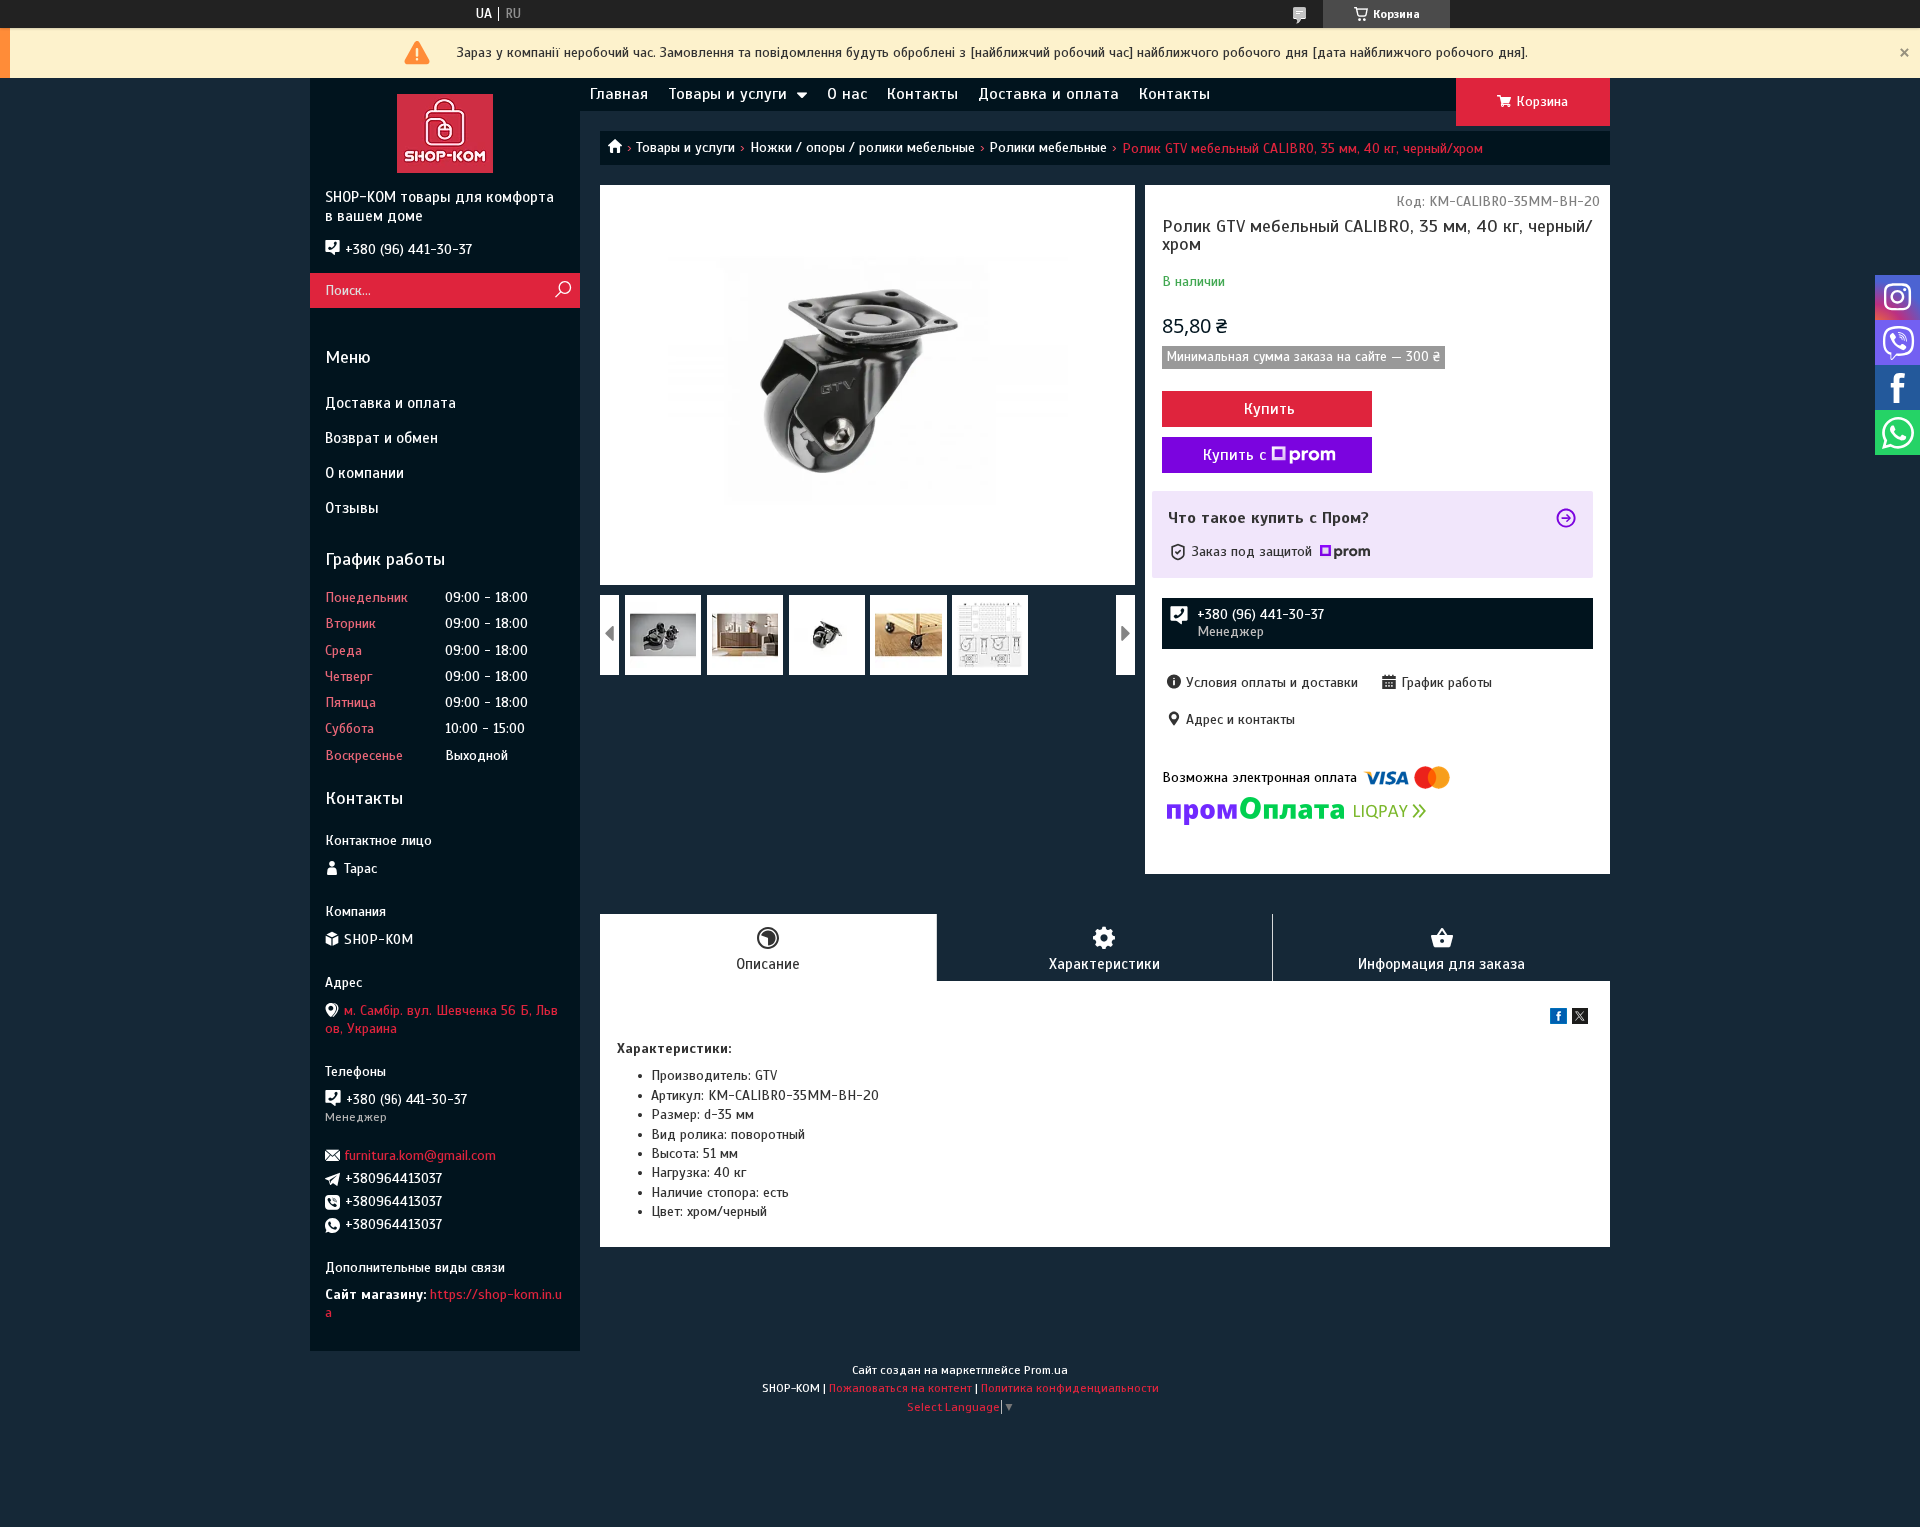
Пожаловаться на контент (900, 1388)
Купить (1269, 409)
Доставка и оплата (1048, 94)
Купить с (1234, 455)
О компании (364, 473)
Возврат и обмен (381, 438)
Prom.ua (1046, 1370)
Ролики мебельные (1048, 147)
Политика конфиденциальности (1070, 1388)
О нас (847, 94)
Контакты (922, 94)
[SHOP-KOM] (445, 133)
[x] (1580, 1019)
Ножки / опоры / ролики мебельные (862, 147)
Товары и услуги (727, 94)
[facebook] (1558, 1019)
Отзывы (352, 508)
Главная (619, 94)
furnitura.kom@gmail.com (420, 1155)
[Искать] (562, 290)
